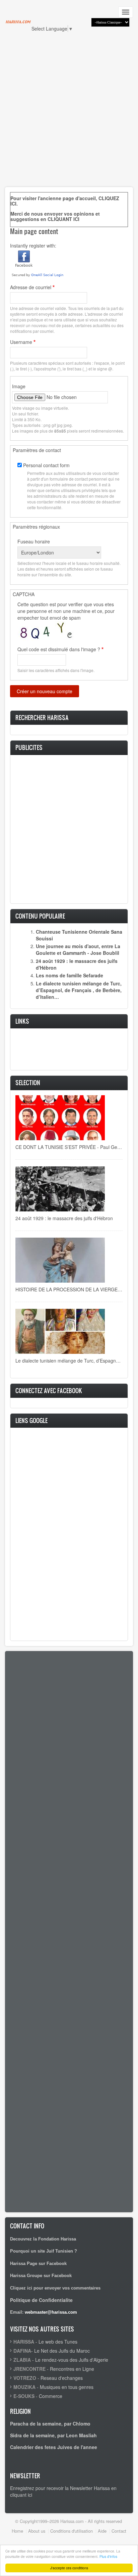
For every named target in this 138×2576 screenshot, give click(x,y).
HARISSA (24, 2342)
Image (19, 386)
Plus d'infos (108, 2556)
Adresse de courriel (31, 287)
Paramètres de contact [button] (37, 450)
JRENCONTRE (29, 2369)
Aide (102, 2531)
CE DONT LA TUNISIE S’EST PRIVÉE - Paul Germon (69, 1147)
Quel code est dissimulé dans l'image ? (59, 649)
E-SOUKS (24, 2396)
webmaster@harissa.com (51, 2312)
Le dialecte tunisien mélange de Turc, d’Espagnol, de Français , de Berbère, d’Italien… (79, 990)
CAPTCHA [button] (24, 594)
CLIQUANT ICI (63, 219)
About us (37, 2531)
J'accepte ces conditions (69, 2568)
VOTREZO (25, 2378)
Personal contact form (46, 465)
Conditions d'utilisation (72, 2531)
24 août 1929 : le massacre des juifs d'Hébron (64, 1218)
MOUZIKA (24, 2387)
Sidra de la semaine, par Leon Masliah (53, 2435)
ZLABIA (22, 2360)
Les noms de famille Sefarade (70, 975)
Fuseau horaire (34, 541)
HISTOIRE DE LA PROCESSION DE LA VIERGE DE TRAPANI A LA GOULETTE (69, 1289)
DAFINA (22, 2351)
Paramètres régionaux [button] (36, 527)
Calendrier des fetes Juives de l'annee (54, 2447)
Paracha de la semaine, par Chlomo (50, 2424)
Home (17, 2531)
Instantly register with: (33, 246)
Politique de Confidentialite (41, 2300)
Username (21, 342)
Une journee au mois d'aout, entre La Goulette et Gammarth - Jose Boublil (78, 949)
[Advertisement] (69, 113)
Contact (119, 2531)
